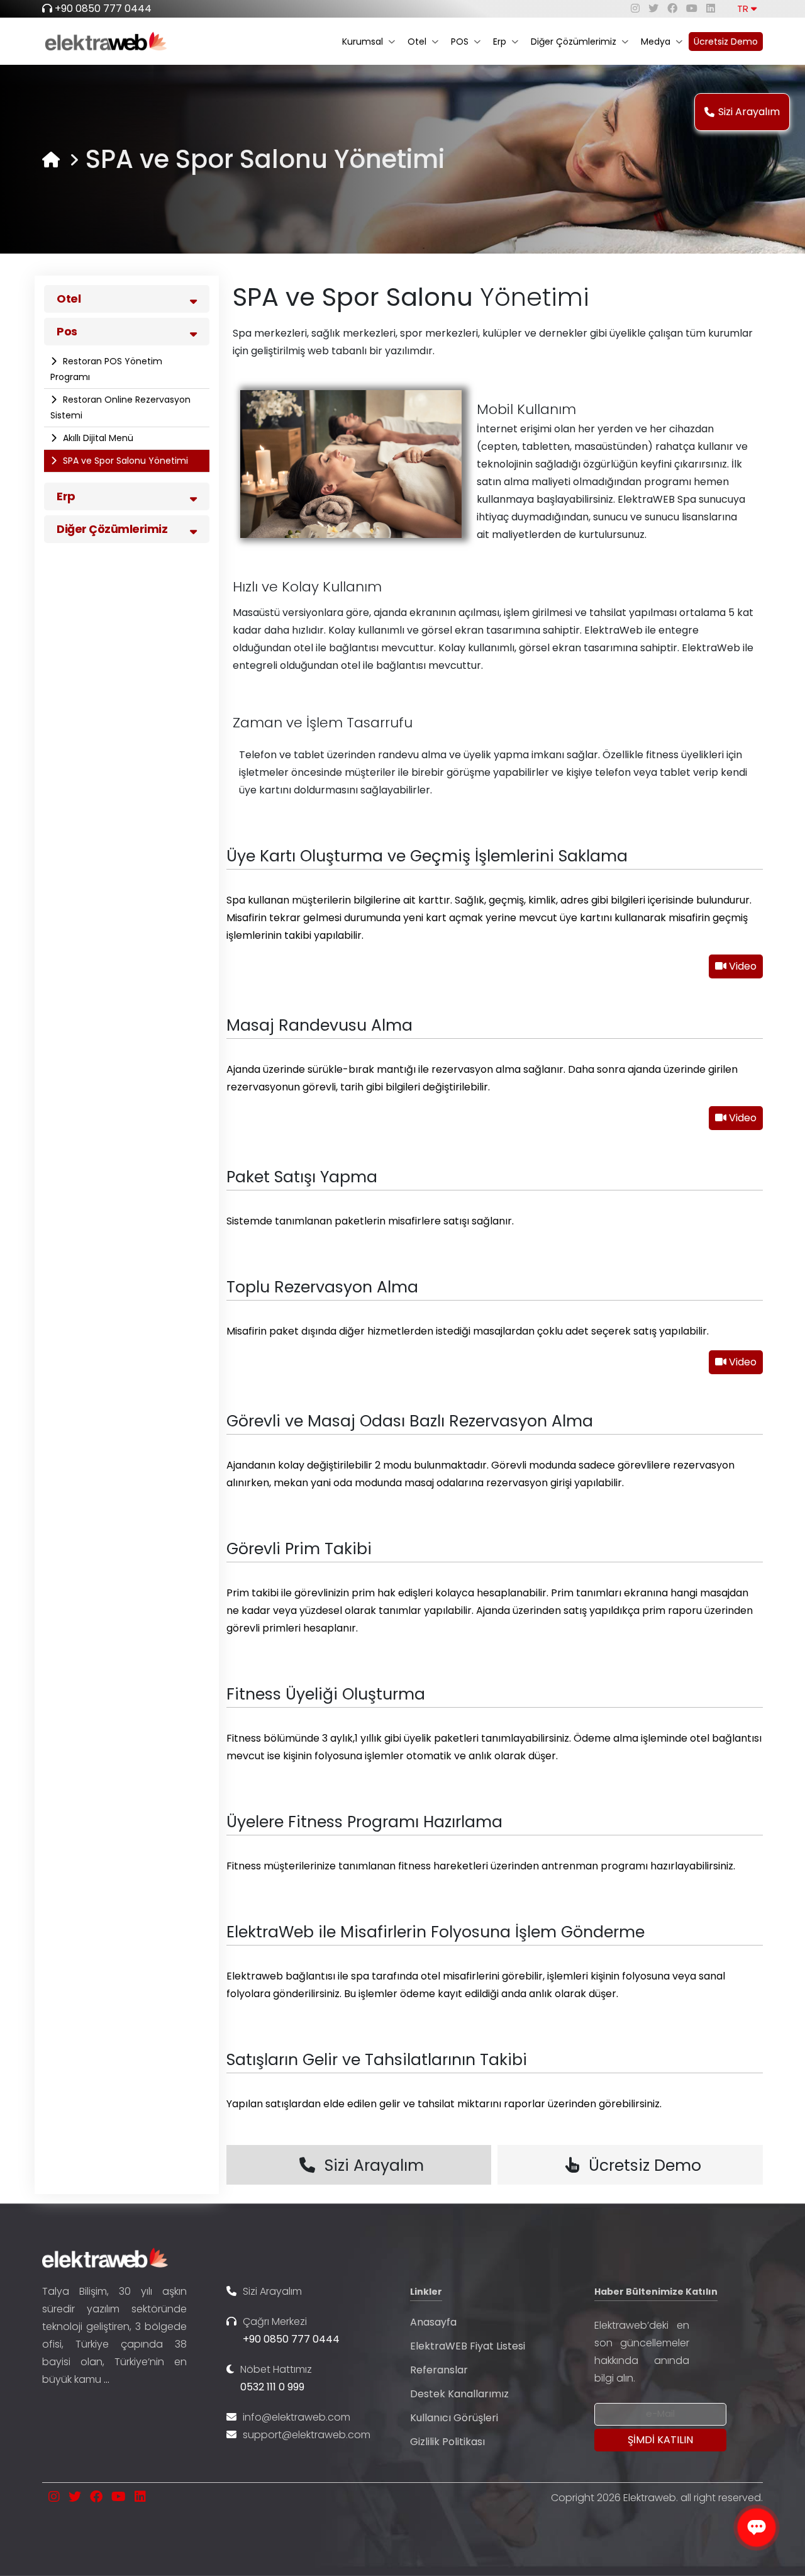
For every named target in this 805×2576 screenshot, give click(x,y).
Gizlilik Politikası (447, 2442)
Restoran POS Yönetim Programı (106, 369)
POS (460, 42)
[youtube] (692, 8)
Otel (417, 42)
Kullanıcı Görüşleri (454, 2418)
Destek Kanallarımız (459, 2394)
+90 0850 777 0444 (103, 8)
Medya (656, 42)
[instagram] (635, 8)
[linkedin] (711, 8)
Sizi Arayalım (749, 112)
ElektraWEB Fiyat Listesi (468, 2346)
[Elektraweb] (51, 160)
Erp (500, 42)
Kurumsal (363, 42)
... (107, 2379)
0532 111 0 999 (272, 2387)
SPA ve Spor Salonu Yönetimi (124, 461)
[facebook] (672, 8)
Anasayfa (433, 2322)
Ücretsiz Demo (726, 42)
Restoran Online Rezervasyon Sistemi (120, 407)
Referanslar (439, 2370)
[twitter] (653, 8)
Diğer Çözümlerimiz (574, 42)
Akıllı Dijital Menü (97, 438)
